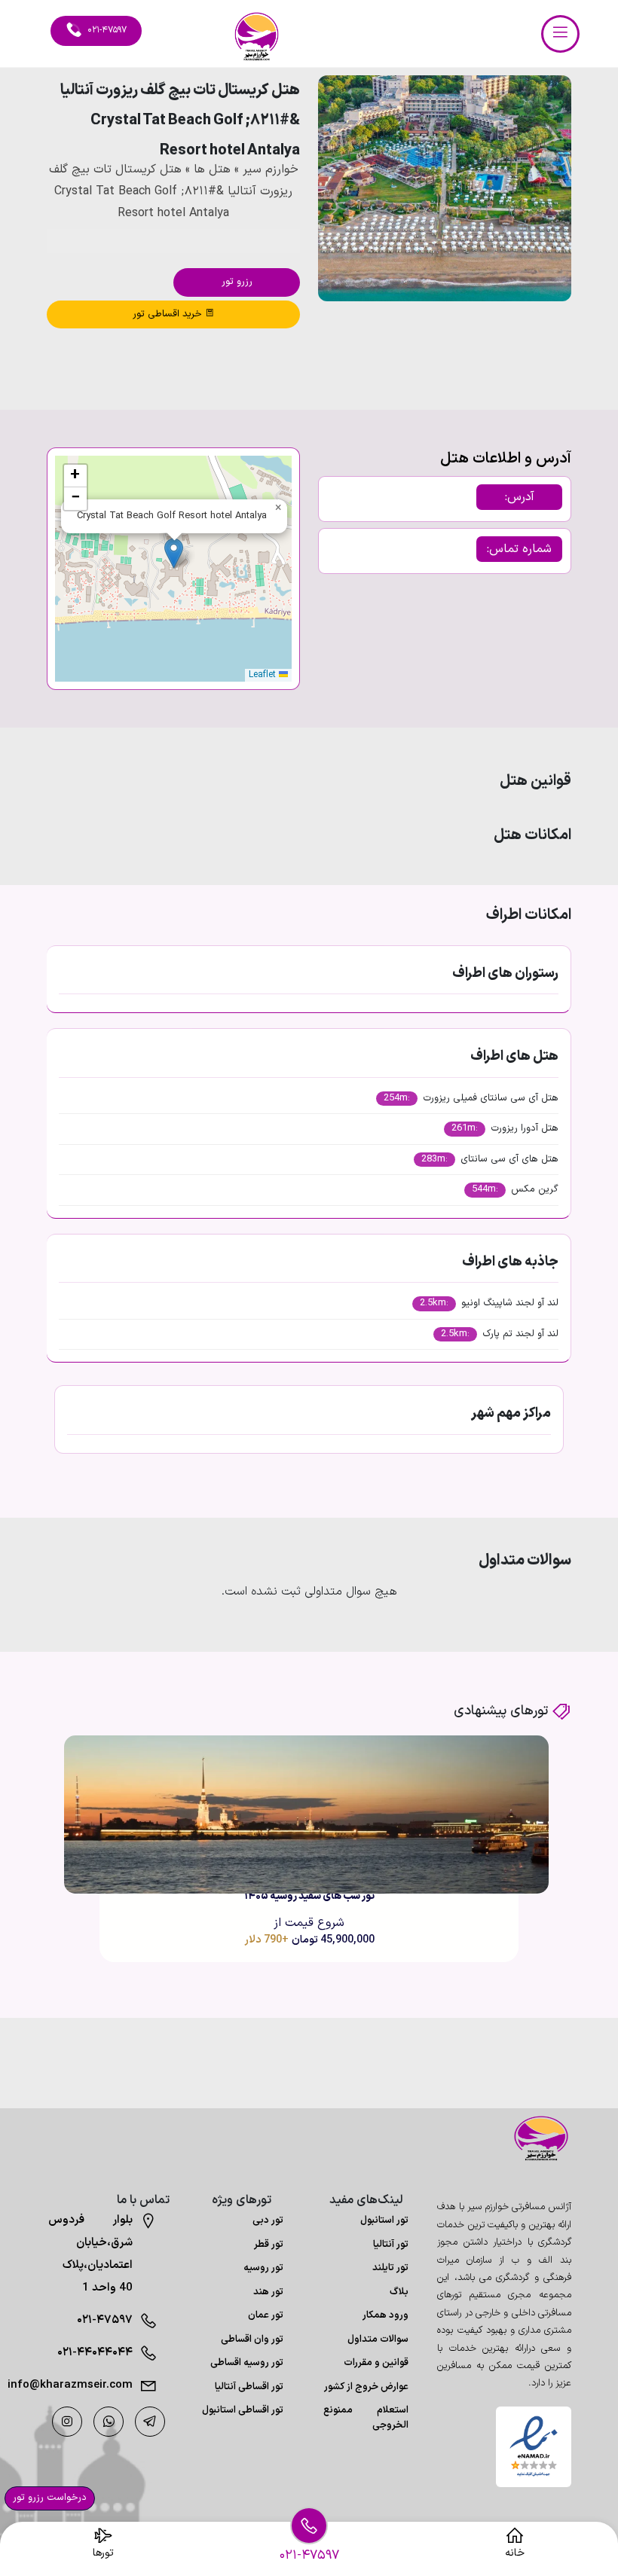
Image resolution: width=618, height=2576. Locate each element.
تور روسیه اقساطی (247, 2363)
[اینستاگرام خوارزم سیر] (67, 2422)
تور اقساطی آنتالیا (249, 2387)
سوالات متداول (378, 2339)
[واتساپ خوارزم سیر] (109, 2422)
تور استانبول (384, 2220)
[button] (519, 342)
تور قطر (269, 2245)
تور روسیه (263, 2268)
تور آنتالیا (391, 2245)
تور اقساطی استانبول (243, 2410)
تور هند (268, 2292)
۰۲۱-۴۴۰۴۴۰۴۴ (95, 2353)
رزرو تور (237, 282)
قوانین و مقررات (376, 2363)
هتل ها (212, 169)
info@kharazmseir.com (91, 2385)
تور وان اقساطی (252, 2339)
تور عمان (266, 2315)
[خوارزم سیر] (534, 2138)
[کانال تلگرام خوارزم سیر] (150, 2422)
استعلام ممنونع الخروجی (366, 2418)
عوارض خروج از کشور (366, 2387)
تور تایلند (390, 2268)
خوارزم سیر (271, 169)
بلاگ (399, 2292)
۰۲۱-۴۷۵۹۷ (105, 2320)
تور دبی (268, 2220)
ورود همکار (385, 2315)
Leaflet (264, 675)
